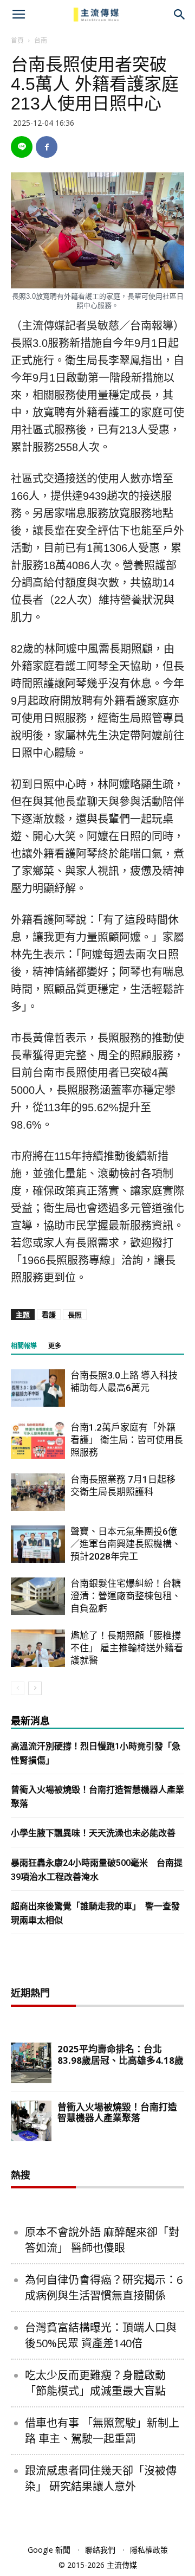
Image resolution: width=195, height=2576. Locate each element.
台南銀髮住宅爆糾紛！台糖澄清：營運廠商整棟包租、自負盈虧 (126, 1596)
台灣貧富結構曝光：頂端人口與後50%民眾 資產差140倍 (101, 2335)
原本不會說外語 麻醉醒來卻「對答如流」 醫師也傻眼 (102, 2240)
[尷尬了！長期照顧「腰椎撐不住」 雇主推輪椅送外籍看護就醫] (38, 1648)
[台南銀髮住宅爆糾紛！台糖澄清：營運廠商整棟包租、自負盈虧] (38, 1596)
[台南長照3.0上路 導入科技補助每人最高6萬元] (38, 1388)
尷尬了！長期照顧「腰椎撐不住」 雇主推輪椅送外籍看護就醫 (127, 1648)
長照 (75, 1315)
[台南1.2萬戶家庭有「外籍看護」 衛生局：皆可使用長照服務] (38, 1440)
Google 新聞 (49, 2550)
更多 (55, 1346)
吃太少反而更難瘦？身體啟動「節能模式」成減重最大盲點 (95, 2383)
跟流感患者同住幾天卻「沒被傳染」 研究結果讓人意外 (101, 2478)
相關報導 (24, 1346)
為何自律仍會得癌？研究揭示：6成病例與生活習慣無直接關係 (104, 2288)
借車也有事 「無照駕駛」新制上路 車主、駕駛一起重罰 (102, 2431)
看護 (49, 1315)
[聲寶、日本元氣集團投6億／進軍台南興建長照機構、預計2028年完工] (38, 1544)
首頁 (17, 40)
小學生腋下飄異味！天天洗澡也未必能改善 (93, 1833)
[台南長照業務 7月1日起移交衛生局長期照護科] (38, 1492)
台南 (41, 40)
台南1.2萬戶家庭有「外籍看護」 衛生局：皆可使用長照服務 (127, 1440)
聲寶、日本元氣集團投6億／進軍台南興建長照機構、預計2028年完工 (126, 1544)
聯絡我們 (100, 2550)
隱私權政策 (149, 2550)
